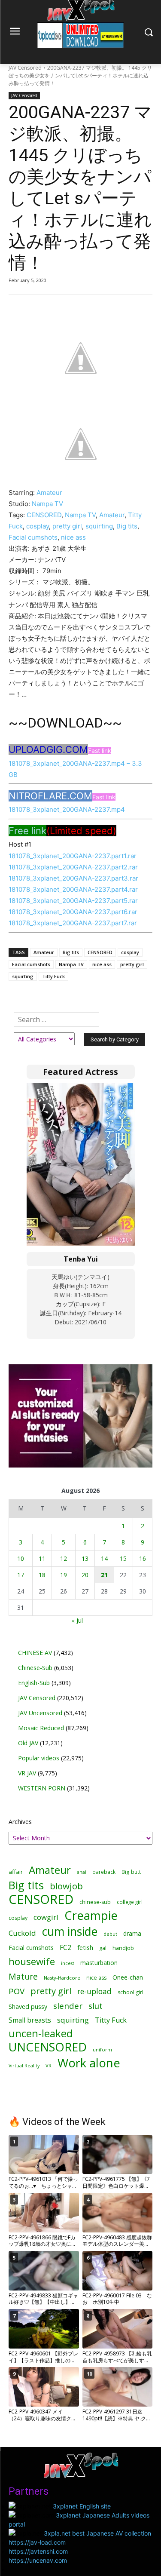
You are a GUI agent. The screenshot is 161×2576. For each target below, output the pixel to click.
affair (16, 1872)
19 (64, 1575)
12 (64, 1558)
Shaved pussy (28, 2006)
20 (85, 1575)
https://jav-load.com (37, 2542)
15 (123, 1558)
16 (143, 1558)
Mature (23, 1976)
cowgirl (46, 1917)
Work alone (89, 2063)
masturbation (99, 1963)
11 (42, 1558)
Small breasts (30, 2020)
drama (132, 1933)
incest (68, 1963)
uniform (102, 2049)
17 (21, 1575)
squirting (99, 526)
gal (103, 1948)
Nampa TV (47, 504)
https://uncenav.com (38, 2560)
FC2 (65, 1948)
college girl (130, 1902)
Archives (20, 1822)
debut (110, 1934)
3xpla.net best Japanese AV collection (97, 2533)
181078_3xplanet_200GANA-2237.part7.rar (73, 923)
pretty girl (67, 526)
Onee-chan (128, 1977)
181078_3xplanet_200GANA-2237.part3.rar (73, 878)
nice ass (73, 537)
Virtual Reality (24, 2065)
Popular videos (39, 1758)
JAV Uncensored (40, 1713)
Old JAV (28, 1743)
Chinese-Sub (35, 1668)
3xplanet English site (82, 2506)
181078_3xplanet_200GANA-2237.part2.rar (73, 867)
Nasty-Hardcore (62, 1978)
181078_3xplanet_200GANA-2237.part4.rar (73, 889)
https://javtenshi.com (38, 2551)
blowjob (66, 1886)
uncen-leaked (41, 2034)
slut (96, 2006)
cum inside (70, 1931)
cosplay (38, 526)
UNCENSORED (48, 2047)
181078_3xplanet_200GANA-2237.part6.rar (73, 912)
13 (85, 1558)
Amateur (49, 493)
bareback (104, 1872)
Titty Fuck (53, 976)
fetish (85, 1947)
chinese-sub (95, 1902)
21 (104, 1575)
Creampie (91, 1915)
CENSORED (44, 515)
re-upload (94, 1991)
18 (42, 1575)
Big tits (127, 526)
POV (17, 1991)
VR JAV (27, 1773)
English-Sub (34, 1683)
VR (49, 2065)
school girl (131, 1992)
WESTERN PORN (42, 1788)
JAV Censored (25, 68)
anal (82, 1872)
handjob (123, 1948)
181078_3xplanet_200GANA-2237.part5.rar (73, 901)
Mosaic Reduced (41, 1728)
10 (21, 1558)
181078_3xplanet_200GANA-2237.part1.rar (73, 856)
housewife (32, 1961)
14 (104, 1558)
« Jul (77, 1620)
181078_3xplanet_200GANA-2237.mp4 (67, 809)
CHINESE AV (35, 1653)
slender (68, 2006)
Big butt (131, 1872)
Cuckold (22, 1933)
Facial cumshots (33, 537)
